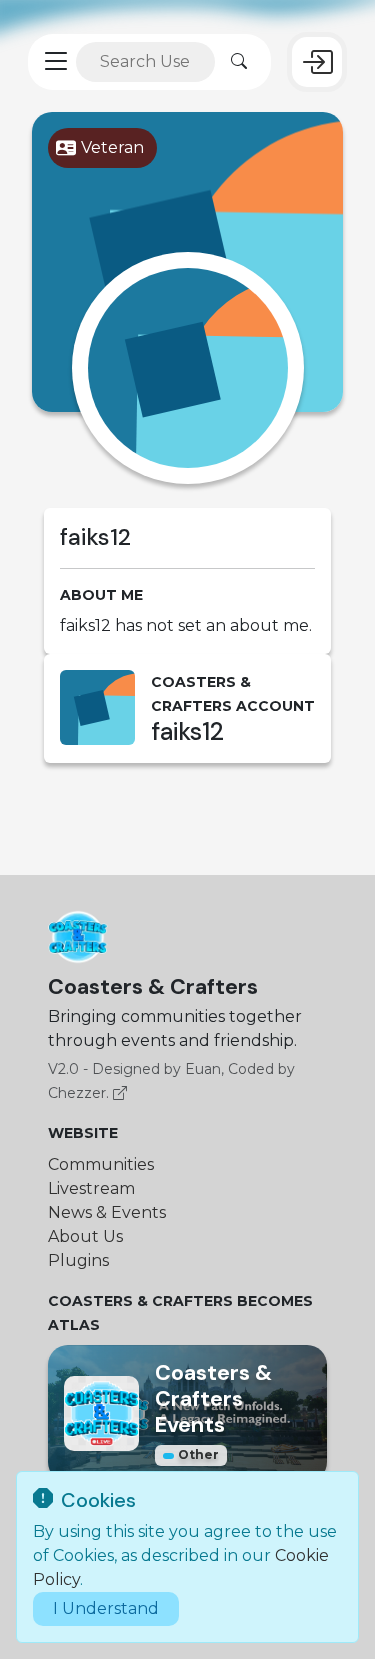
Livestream (91, 1188)
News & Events (107, 1212)
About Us (85, 1236)
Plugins (78, 1260)
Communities (101, 1164)
